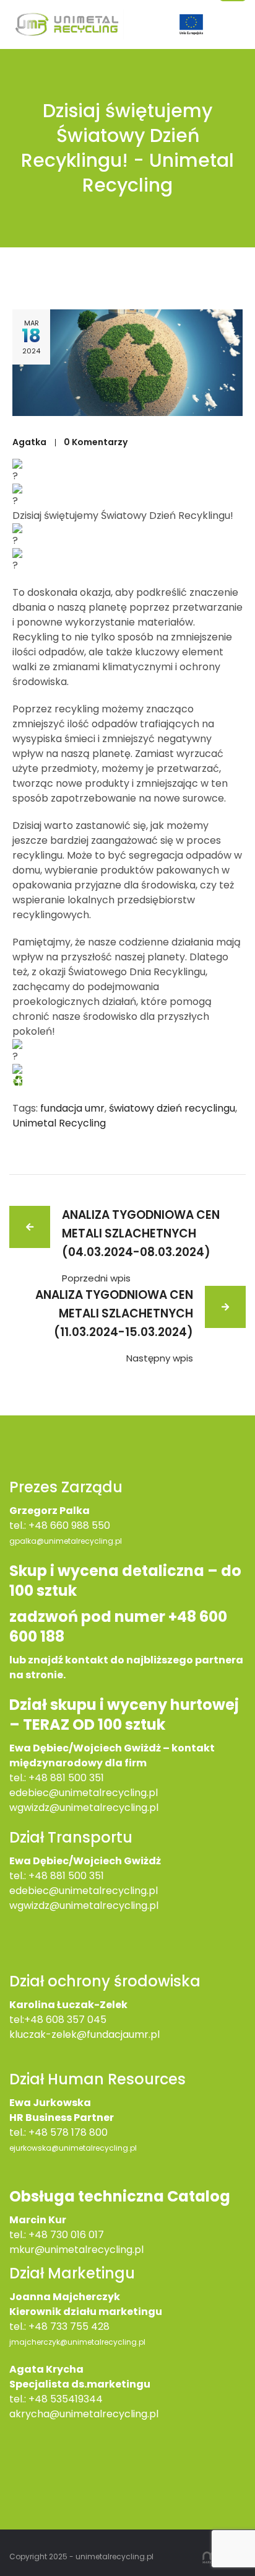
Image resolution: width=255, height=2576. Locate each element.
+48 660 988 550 (69, 1525)
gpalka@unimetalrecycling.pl (66, 1541)
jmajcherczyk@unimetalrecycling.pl (77, 2342)
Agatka (29, 442)
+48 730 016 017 (66, 2235)
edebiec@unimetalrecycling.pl (84, 1793)
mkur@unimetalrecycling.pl (76, 2250)
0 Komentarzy (96, 442)
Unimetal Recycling (59, 1123)
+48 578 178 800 (68, 2132)
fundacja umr (72, 1108)
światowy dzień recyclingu (172, 1108)
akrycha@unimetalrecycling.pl (84, 2414)
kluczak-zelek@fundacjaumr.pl (84, 2034)
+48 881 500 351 (66, 1778)
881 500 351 (77, 1876)
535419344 (76, 2399)
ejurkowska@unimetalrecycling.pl (73, 2148)
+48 (39, 1876)
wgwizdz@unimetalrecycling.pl (84, 1808)
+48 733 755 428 (69, 2326)
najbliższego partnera (184, 1660)
